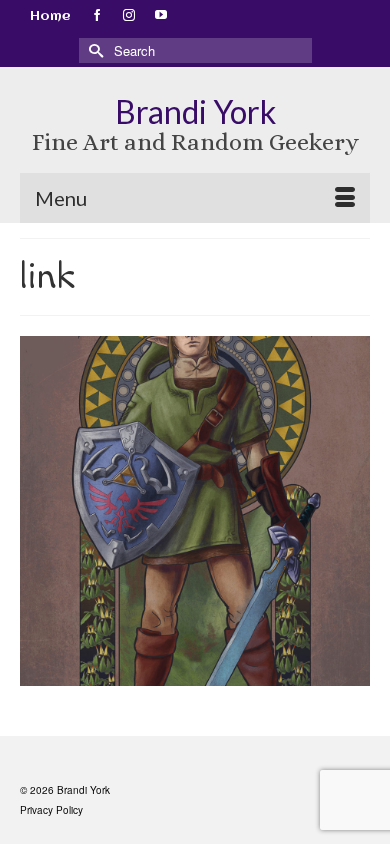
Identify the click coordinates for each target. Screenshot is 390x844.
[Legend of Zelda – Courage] (195, 511)
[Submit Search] (94, 50)
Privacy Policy (51, 810)
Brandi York (195, 111)
